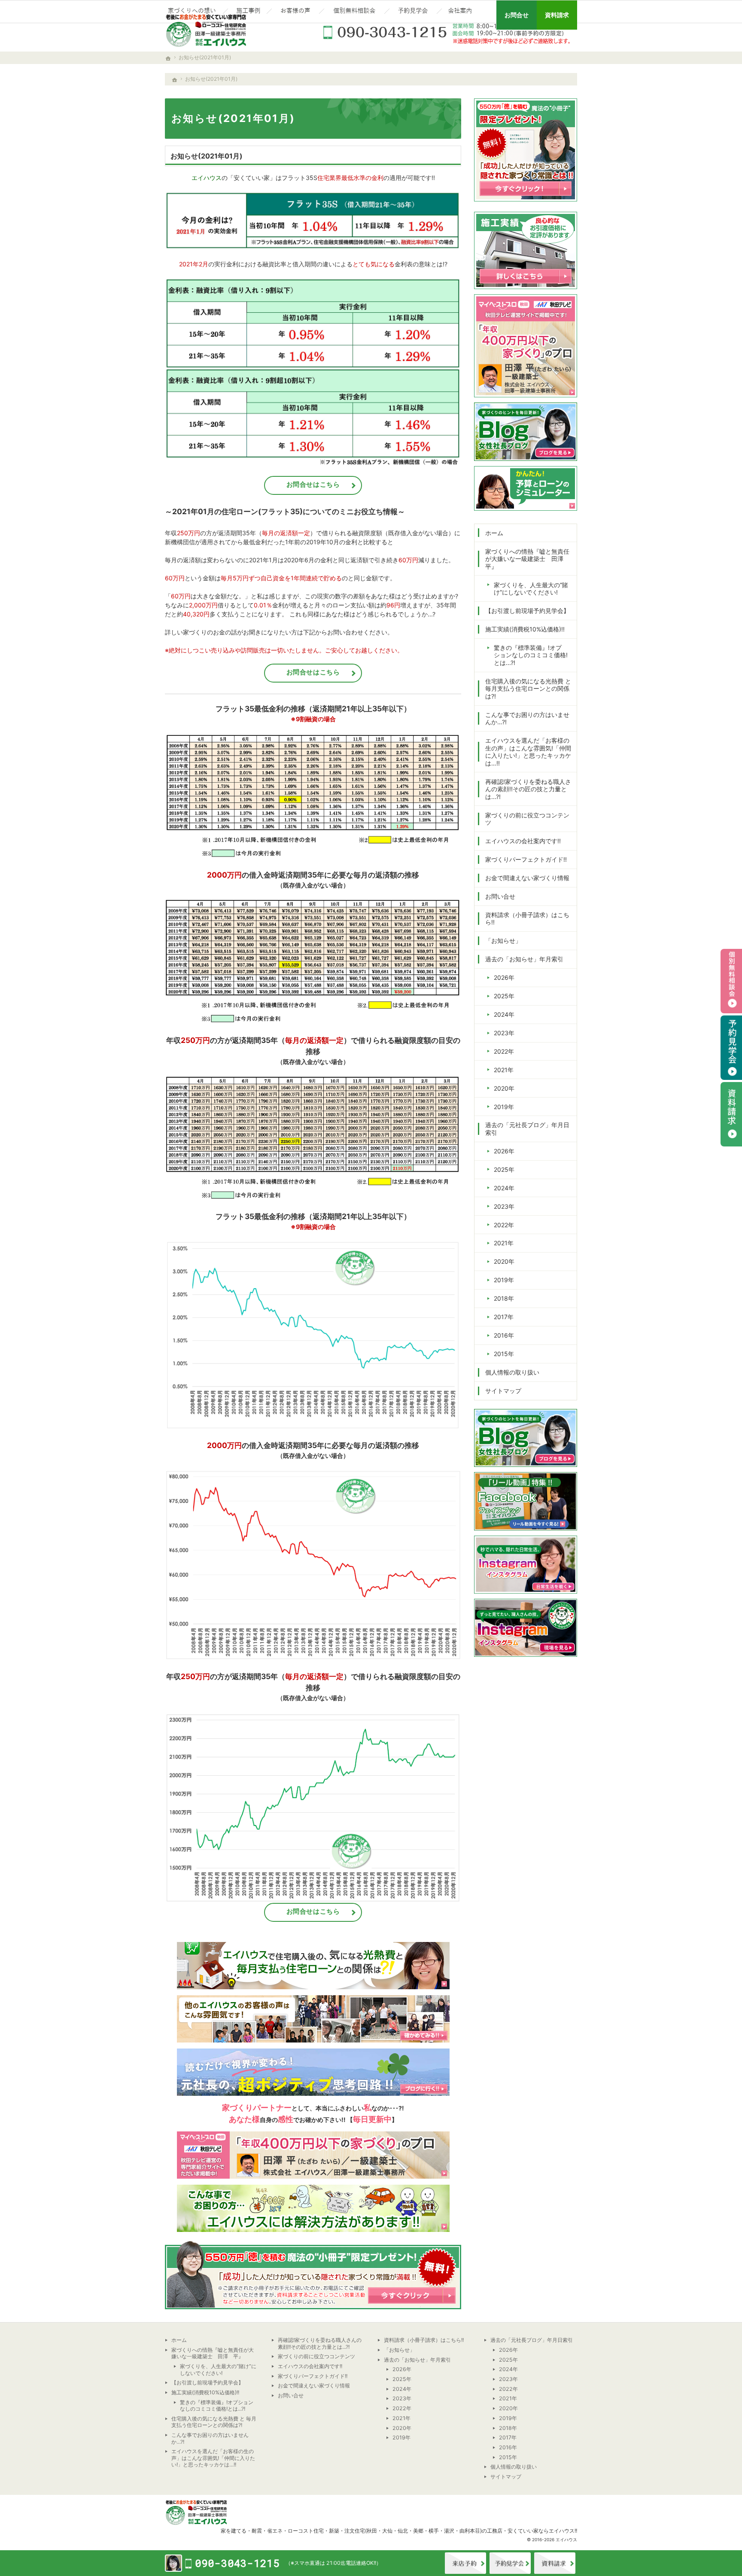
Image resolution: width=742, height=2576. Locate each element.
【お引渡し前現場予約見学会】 (527, 611)
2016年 (504, 1335)
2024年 (504, 1014)
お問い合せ (500, 896)
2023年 (504, 1033)
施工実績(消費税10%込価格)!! (525, 629)
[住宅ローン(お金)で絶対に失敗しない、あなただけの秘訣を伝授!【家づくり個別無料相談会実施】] (354, 12)
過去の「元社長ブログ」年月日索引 (527, 1129)
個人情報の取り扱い (512, 1372)
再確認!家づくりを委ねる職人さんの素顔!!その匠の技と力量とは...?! (528, 789)
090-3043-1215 (448, 32)
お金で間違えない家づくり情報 (527, 878)
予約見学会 (731, 1048)
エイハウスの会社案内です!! (523, 841)
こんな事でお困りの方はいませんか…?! (527, 718)
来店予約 (465, 2563)
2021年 (504, 1070)
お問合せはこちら (313, 484)
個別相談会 (731, 981)
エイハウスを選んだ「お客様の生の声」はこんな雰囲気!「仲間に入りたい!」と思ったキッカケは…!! (528, 752)
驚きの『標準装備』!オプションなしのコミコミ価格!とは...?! (531, 655)
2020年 (504, 1088)
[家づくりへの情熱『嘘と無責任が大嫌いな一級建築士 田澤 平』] (193, 12)
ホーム (494, 533)
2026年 (504, 977)
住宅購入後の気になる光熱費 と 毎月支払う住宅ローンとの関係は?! (528, 689)
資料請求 (555, 2563)
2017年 (504, 1317)
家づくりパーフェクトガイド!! (526, 859)
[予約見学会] (413, 12)
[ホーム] (175, 80)
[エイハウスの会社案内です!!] (461, 12)
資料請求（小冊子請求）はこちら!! (527, 919)
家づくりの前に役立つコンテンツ (527, 819)
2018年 (504, 1298)
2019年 (504, 1107)
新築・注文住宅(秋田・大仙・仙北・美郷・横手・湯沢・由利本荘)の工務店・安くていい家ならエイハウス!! (453, 2531)
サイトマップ (503, 1391)
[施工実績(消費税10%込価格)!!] (247, 12)
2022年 (504, 1051)
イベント (510, 2563)
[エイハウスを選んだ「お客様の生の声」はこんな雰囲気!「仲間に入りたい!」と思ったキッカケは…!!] (295, 12)
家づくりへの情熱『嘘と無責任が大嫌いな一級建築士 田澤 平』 (527, 559)
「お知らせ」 (503, 940)
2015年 (504, 1354)
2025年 (504, 996)
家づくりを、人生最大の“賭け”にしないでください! (531, 589)
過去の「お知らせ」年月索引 (524, 959)
